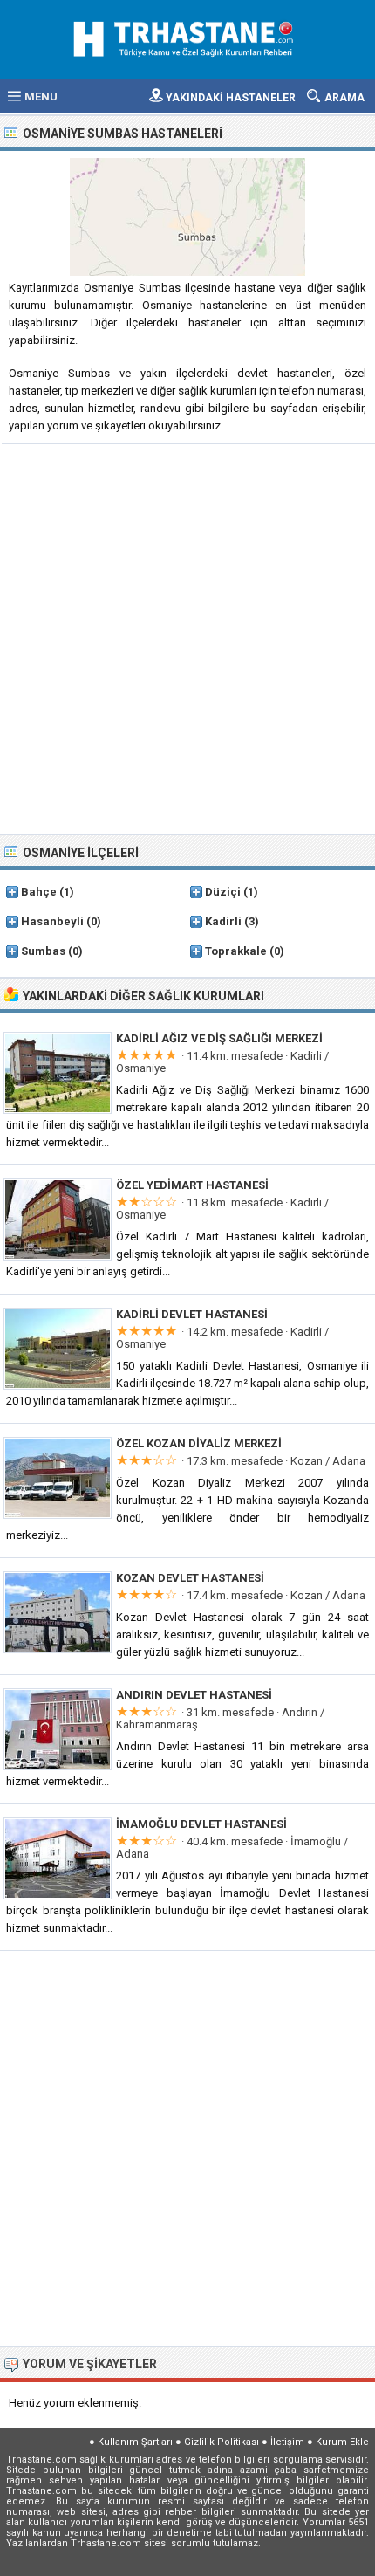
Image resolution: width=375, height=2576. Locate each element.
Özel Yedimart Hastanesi (192, 1185)
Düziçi (223, 892)
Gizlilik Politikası (222, 2442)
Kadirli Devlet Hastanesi (192, 1314)
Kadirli (223, 921)
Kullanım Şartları (135, 2442)
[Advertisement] (187, 637)
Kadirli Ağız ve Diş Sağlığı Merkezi (219, 1038)
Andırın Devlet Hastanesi (194, 1695)
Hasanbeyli (52, 921)
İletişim (287, 2442)
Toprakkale (236, 951)
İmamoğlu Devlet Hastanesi (201, 1824)
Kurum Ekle (342, 2442)
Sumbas (43, 951)
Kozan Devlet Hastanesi (190, 1578)
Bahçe (39, 892)
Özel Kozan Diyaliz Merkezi (199, 1443)
